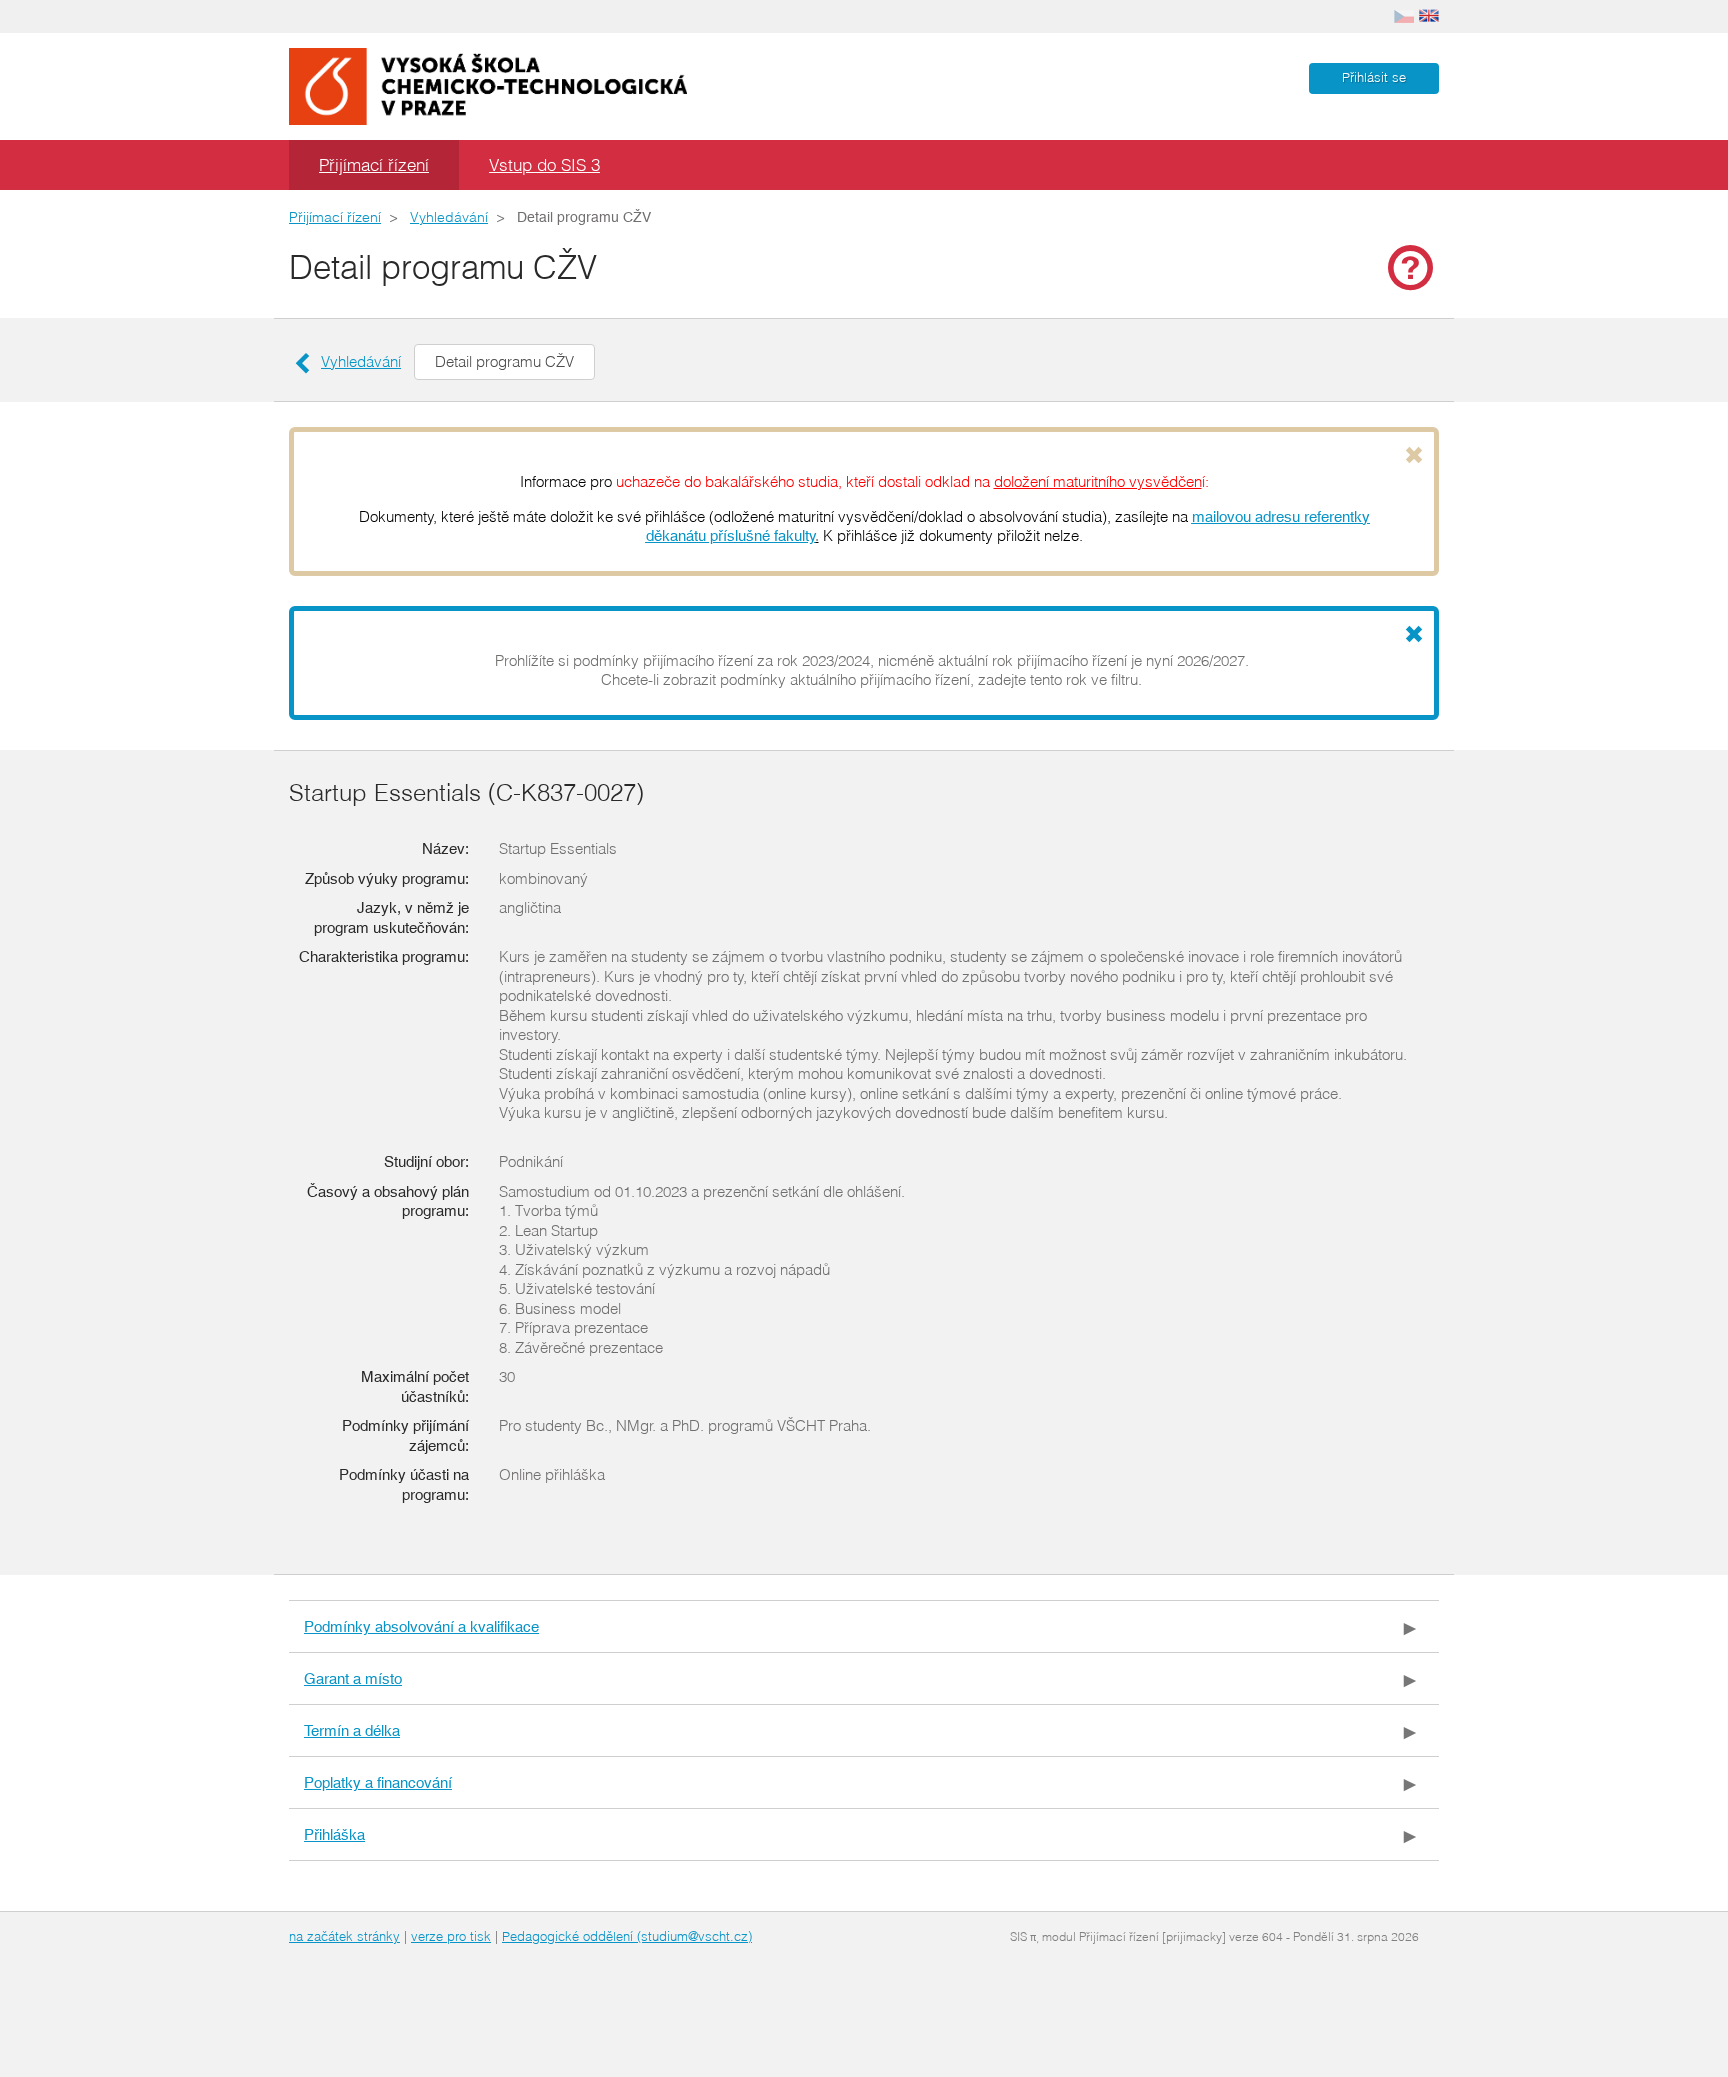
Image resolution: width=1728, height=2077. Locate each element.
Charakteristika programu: (384, 956)
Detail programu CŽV (504, 361)
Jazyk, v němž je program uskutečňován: (391, 917)
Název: (445, 848)
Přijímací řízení (374, 164)
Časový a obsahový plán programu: (388, 1201)
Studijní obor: (426, 1161)
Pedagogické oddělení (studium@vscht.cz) (627, 1936)
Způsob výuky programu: (387, 878)
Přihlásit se (1374, 77)
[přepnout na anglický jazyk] (1429, 13)
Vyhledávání (449, 217)
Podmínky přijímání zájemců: (405, 1435)
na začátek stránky (344, 1936)
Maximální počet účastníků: (415, 1386)
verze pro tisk (451, 1936)
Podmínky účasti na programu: (404, 1484)
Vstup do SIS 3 (544, 164)
